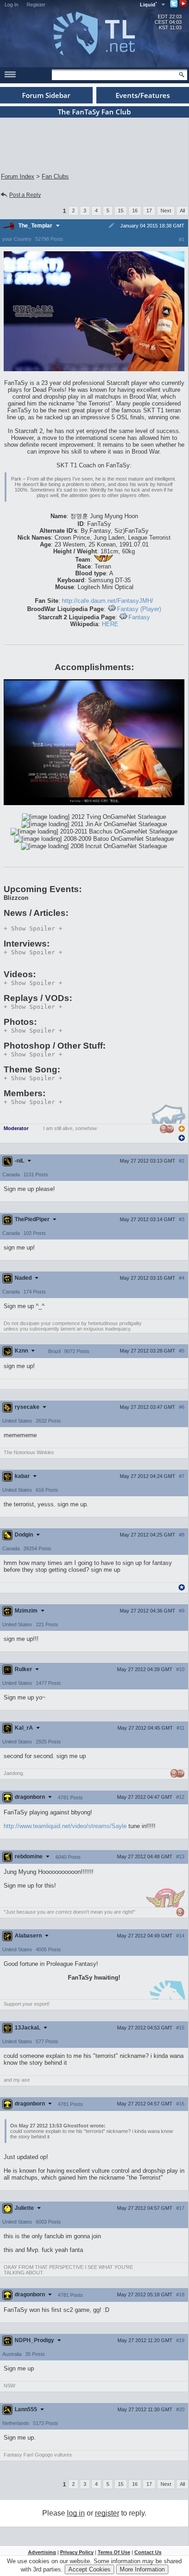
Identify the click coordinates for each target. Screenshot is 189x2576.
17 (149, 211)
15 (121, 211)
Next (166, 211)
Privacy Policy (77, 2552)
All (182, 211)
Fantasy (139, 617)
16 (135, 211)
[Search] (182, 75)
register (107, 2513)
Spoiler (33, 928)
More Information (142, 2569)
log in (76, 2513)
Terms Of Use (114, 2552)
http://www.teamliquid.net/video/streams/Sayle (65, 1826)
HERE (110, 624)
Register (36, 5)
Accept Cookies (89, 2569)
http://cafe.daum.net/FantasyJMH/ (108, 601)
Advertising (42, 2552)
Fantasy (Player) (139, 609)
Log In (11, 5)
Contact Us (148, 2552)
